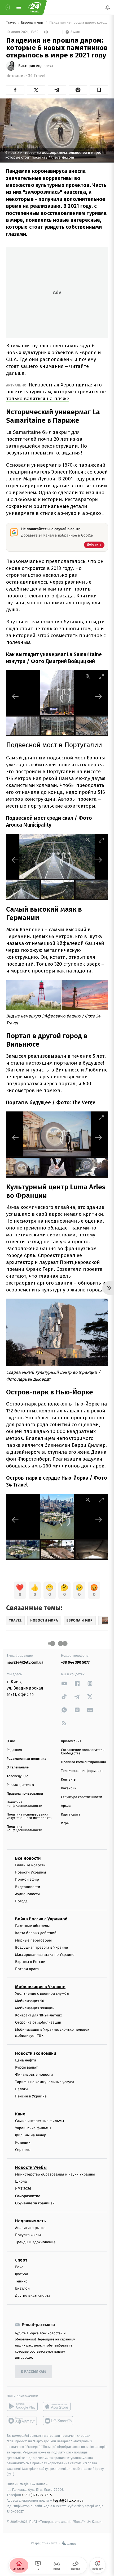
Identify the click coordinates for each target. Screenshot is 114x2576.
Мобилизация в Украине (40, 1987)
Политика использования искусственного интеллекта (29, 1816)
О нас (11, 1741)
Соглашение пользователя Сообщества (83, 1752)
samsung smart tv (58, 2421)
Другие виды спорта (33, 2296)
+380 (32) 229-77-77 (37, 2495)
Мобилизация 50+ (30, 2001)
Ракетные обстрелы (32, 1926)
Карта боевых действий (36, 1933)
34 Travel (37, 76)
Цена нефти (26, 2060)
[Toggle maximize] (101, 676)
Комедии (23, 2143)
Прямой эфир (27, 1880)
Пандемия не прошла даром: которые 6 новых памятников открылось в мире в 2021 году (78, 23)
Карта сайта (71, 1815)
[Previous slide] (15, 696)
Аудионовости (27, 1894)
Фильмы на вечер (31, 2135)
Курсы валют (26, 2067)
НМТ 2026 (23, 2189)
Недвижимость (30, 2221)
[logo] (34, 7)
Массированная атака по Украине (45, 1955)
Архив (66, 1806)
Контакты (69, 1780)
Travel (11, 23)
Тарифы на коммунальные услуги (45, 2082)
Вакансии (69, 1788)
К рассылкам (33, 2372)
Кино (20, 2114)
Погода (21, 1901)
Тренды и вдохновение (35, 2242)
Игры (65, 1823)
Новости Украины (31, 1872)
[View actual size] (88, 676)
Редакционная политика (27, 1759)
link (64, 1683)
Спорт (21, 2260)
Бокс (19, 2267)
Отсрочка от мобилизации (38, 2022)
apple (58, 2407)
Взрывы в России (30, 1962)
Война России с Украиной (41, 1919)
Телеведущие (17, 1776)
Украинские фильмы (33, 2128)
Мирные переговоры (33, 1940)
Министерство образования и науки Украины (55, 2174)
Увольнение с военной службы (42, 1994)
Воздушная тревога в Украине (41, 1947)
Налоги (21, 2089)
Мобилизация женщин (35, 2008)
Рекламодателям (20, 1785)
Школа (21, 2181)
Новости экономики (36, 2053)
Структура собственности (82, 1797)
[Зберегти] (99, 90)
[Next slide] (99, 696)
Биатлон (22, 2288)
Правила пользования (25, 1794)
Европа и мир (32, 23)
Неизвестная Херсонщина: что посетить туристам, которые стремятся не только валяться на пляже (56, 392)
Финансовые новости (34, 2075)
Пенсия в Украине (31, 2096)
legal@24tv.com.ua (68, 2500)
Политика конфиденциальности (24, 1804)
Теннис (21, 2281)
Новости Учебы (31, 2167)
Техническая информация (82, 1771)
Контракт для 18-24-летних (39, 2015)
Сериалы (23, 2150)
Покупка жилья (28, 2235)
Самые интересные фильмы (40, 2121)
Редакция (14, 1750)
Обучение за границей (35, 2203)
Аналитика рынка (30, 2228)
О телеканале (18, 1767)
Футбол (22, 2274)
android (22, 2407)
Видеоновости (28, 1887)
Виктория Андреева (36, 66)
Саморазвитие (28, 2196)
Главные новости (30, 1865)
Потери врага (27, 1969)
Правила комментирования (83, 1762)
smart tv (22, 2421)
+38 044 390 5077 (75, 1662)
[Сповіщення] (108, 7)
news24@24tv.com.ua (25, 1662)
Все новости (28, 1858)
